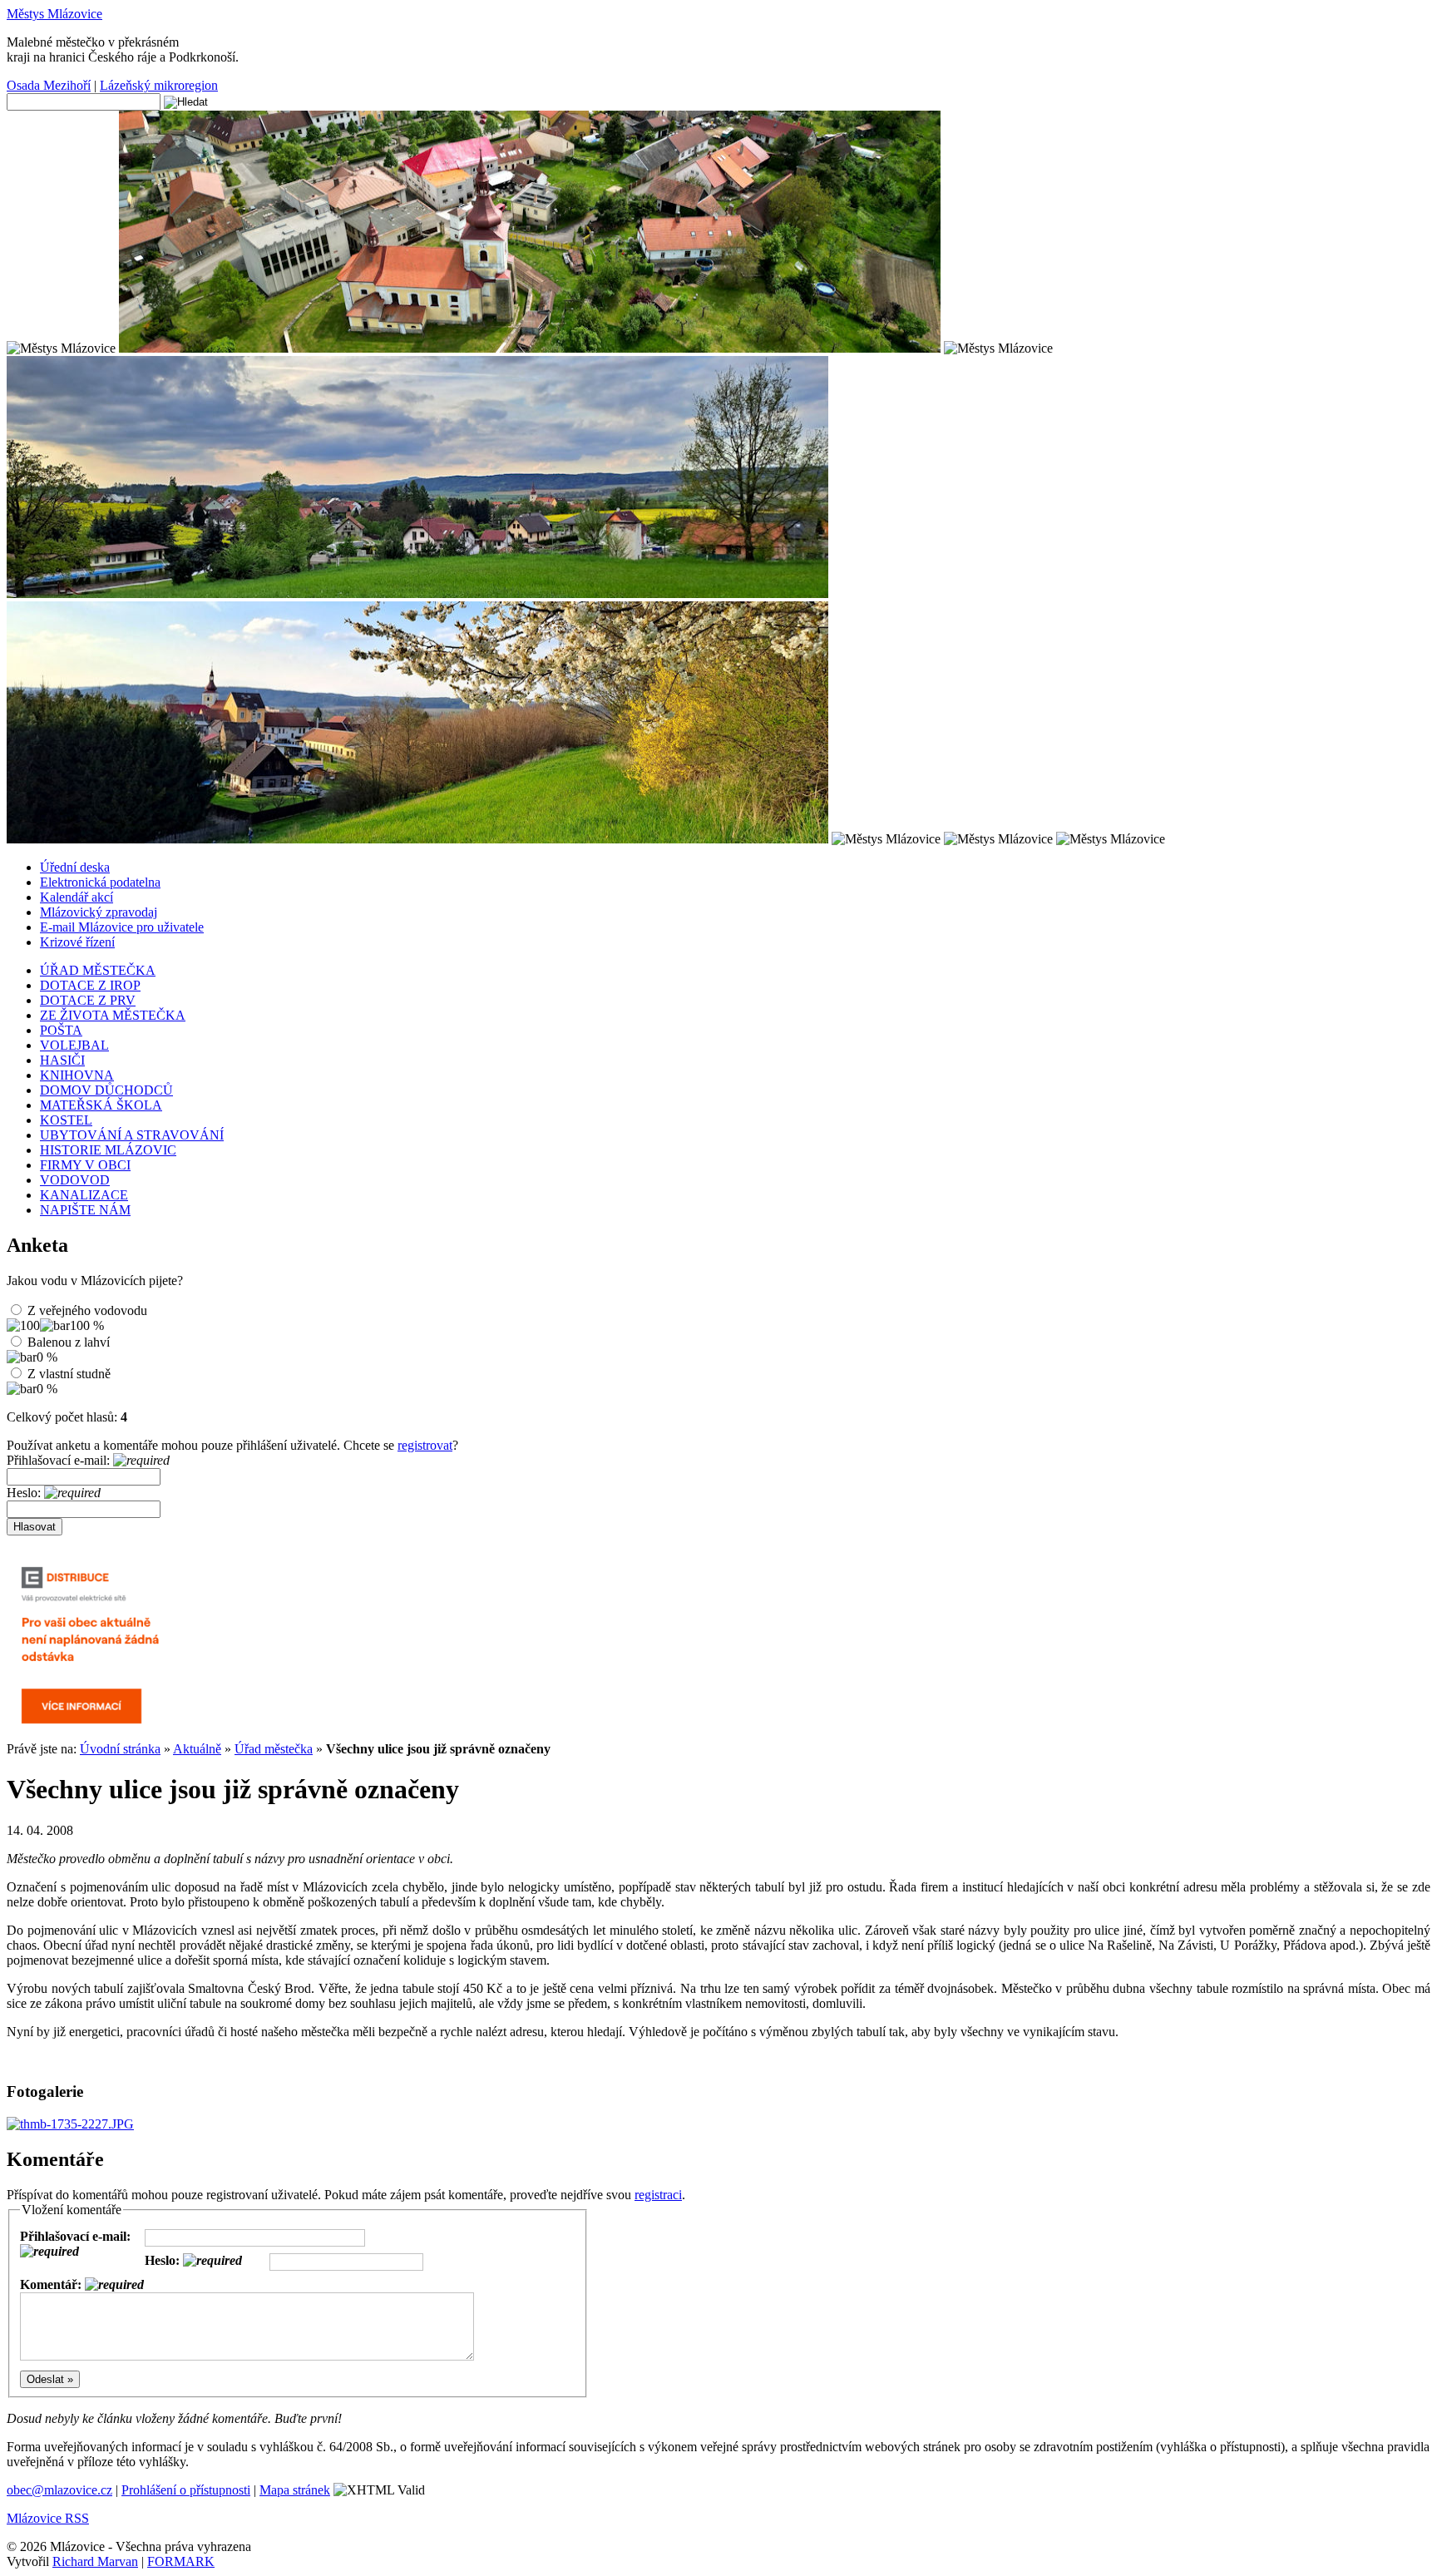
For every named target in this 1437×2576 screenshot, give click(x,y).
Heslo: (25, 1493)
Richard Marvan (95, 2561)
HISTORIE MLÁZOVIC (108, 1150)
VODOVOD (75, 1180)
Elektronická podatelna (100, 882)
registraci (658, 2195)
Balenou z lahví (69, 1342)
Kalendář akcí (77, 897)
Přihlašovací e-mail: (60, 1460)
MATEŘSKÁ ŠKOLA (101, 1105)
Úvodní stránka (120, 1749)
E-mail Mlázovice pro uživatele (122, 927)
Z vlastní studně (69, 1374)
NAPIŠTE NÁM (85, 1210)
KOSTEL (66, 1120)
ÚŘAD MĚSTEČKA (98, 970)
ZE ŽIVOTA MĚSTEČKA (113, 1015)
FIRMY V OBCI (85, 1165)
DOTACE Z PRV (88, 1000)
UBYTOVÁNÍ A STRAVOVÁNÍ (132, 1135)
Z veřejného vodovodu (87, 1310)
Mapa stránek (295, 2490)
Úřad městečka (274, 1749)
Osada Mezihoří (49, 85)
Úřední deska (75, 867)
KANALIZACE (84, 1195)
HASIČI (62, 1060)
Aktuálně (197, 1749)
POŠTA (61, 1030)
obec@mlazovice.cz (59, 2490)
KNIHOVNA (77, 1075)
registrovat (425, 1445)
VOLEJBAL (74, 1045)
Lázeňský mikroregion (159, 85)
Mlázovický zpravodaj (99, 912)
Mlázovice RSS (48, 2518)
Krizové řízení (77, 942)
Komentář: (52, 2284)
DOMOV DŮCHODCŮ (106, 1090)
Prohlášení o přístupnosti (186, 2490)
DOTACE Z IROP (90, 985)
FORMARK (181, 2561)
